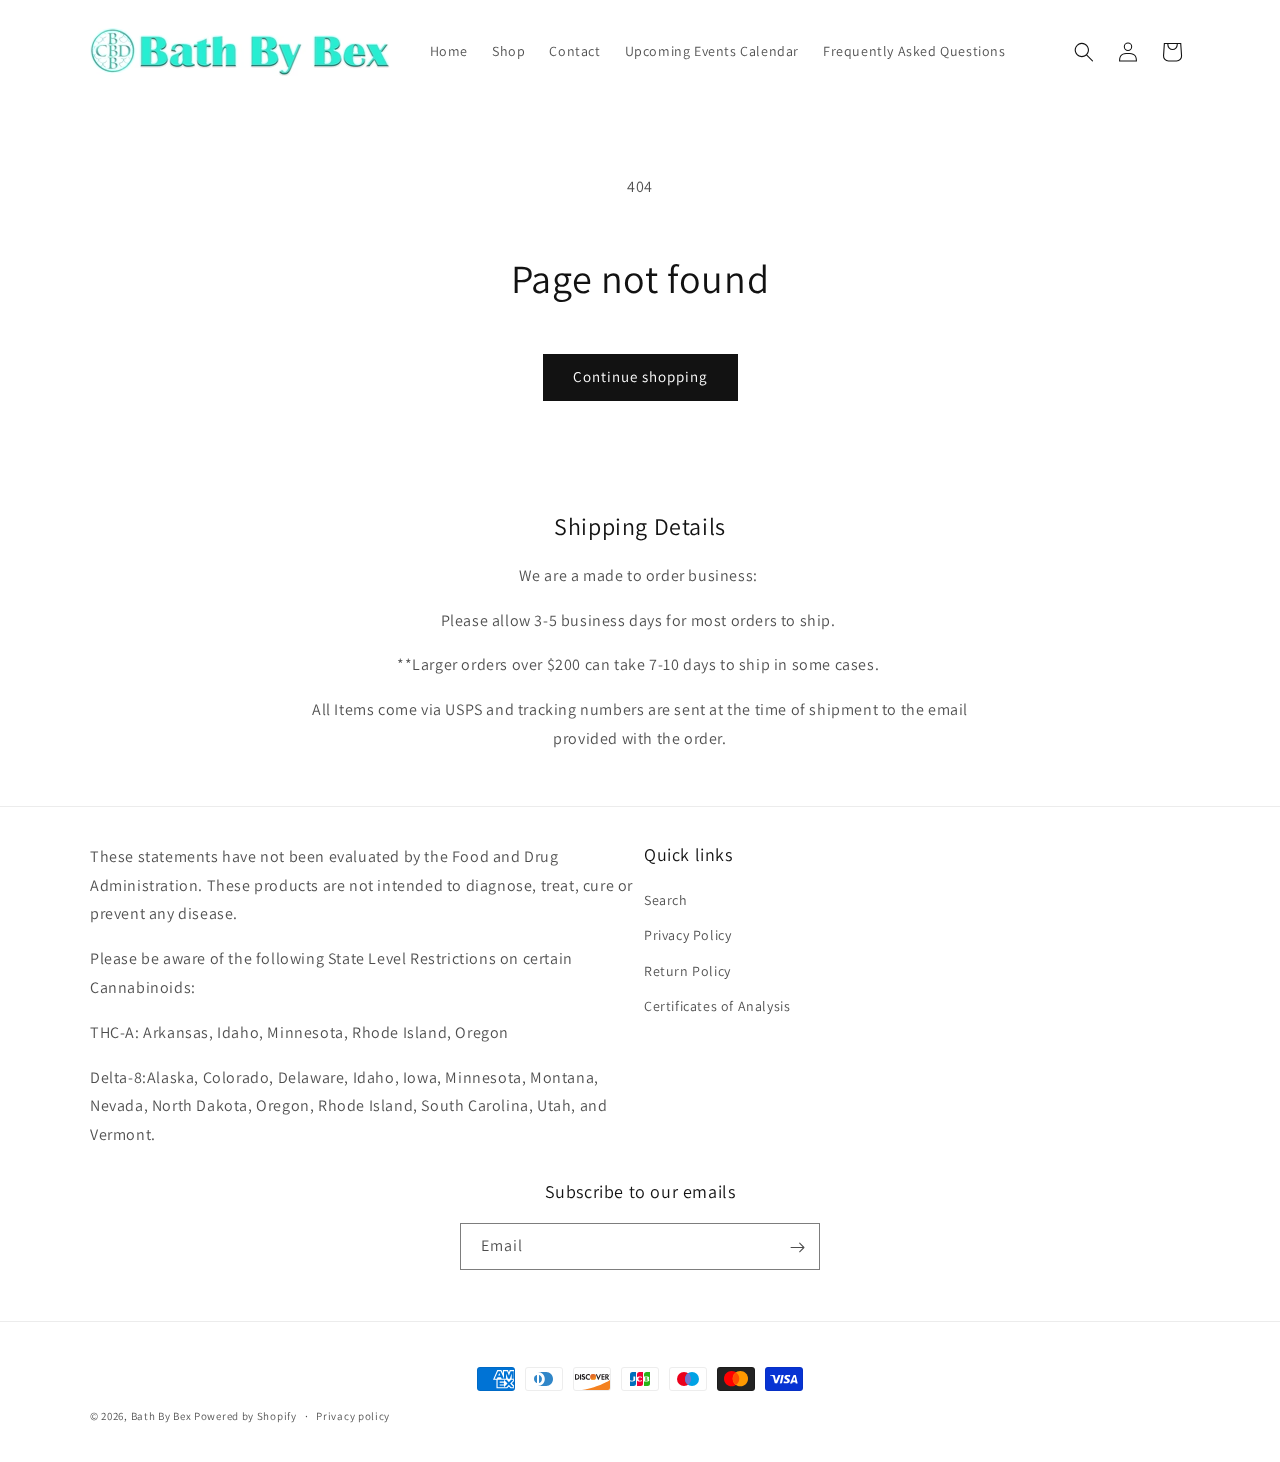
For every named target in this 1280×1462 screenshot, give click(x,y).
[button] (1084, 52)
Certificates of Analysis (717, 1006)
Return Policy (687, 971)
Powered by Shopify (245, 1416)
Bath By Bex (161, 1416)
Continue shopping (640, 376)
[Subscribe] (797, 1247)
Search (666, 900)
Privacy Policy (687, 936)
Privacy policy (353, 1415)
